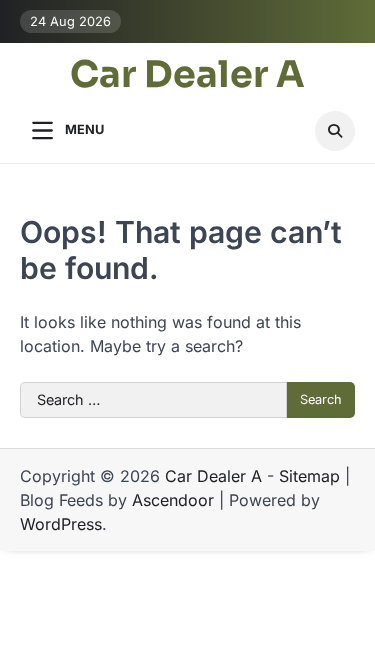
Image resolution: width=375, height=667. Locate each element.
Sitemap (309, 476)
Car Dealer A (187, 76)
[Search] (335, 131)
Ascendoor (173, 500)
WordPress (61, 524)
